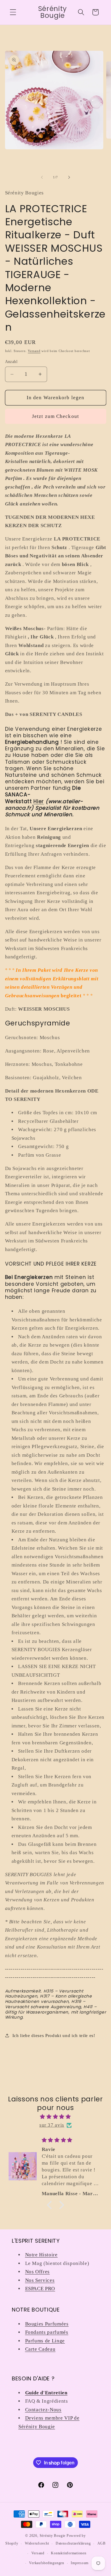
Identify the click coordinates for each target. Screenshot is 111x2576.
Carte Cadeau (40, 2349)
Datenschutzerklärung (73, 2543)
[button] (13, 12)
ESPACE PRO (40, 2289)
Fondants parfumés (47, 2332)
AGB (102, 2543)
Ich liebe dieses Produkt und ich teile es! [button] (54, 2035)
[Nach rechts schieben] (69, 177)
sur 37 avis (52, 2125)
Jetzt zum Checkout (55, 416)
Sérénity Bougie (53, 2536)
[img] (56, 2117)
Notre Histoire (41, 2255)
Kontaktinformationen (69, 2553)
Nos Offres (38, 2272)
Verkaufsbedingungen (47, 2563)
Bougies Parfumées (47, 2324)
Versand (34, 351)
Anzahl (11, 362)
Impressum (80, 2563)
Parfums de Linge (45, 2341)
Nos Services (40, 2280)
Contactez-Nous (43, 2410)
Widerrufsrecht (37, 2543)
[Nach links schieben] (42, 177)
